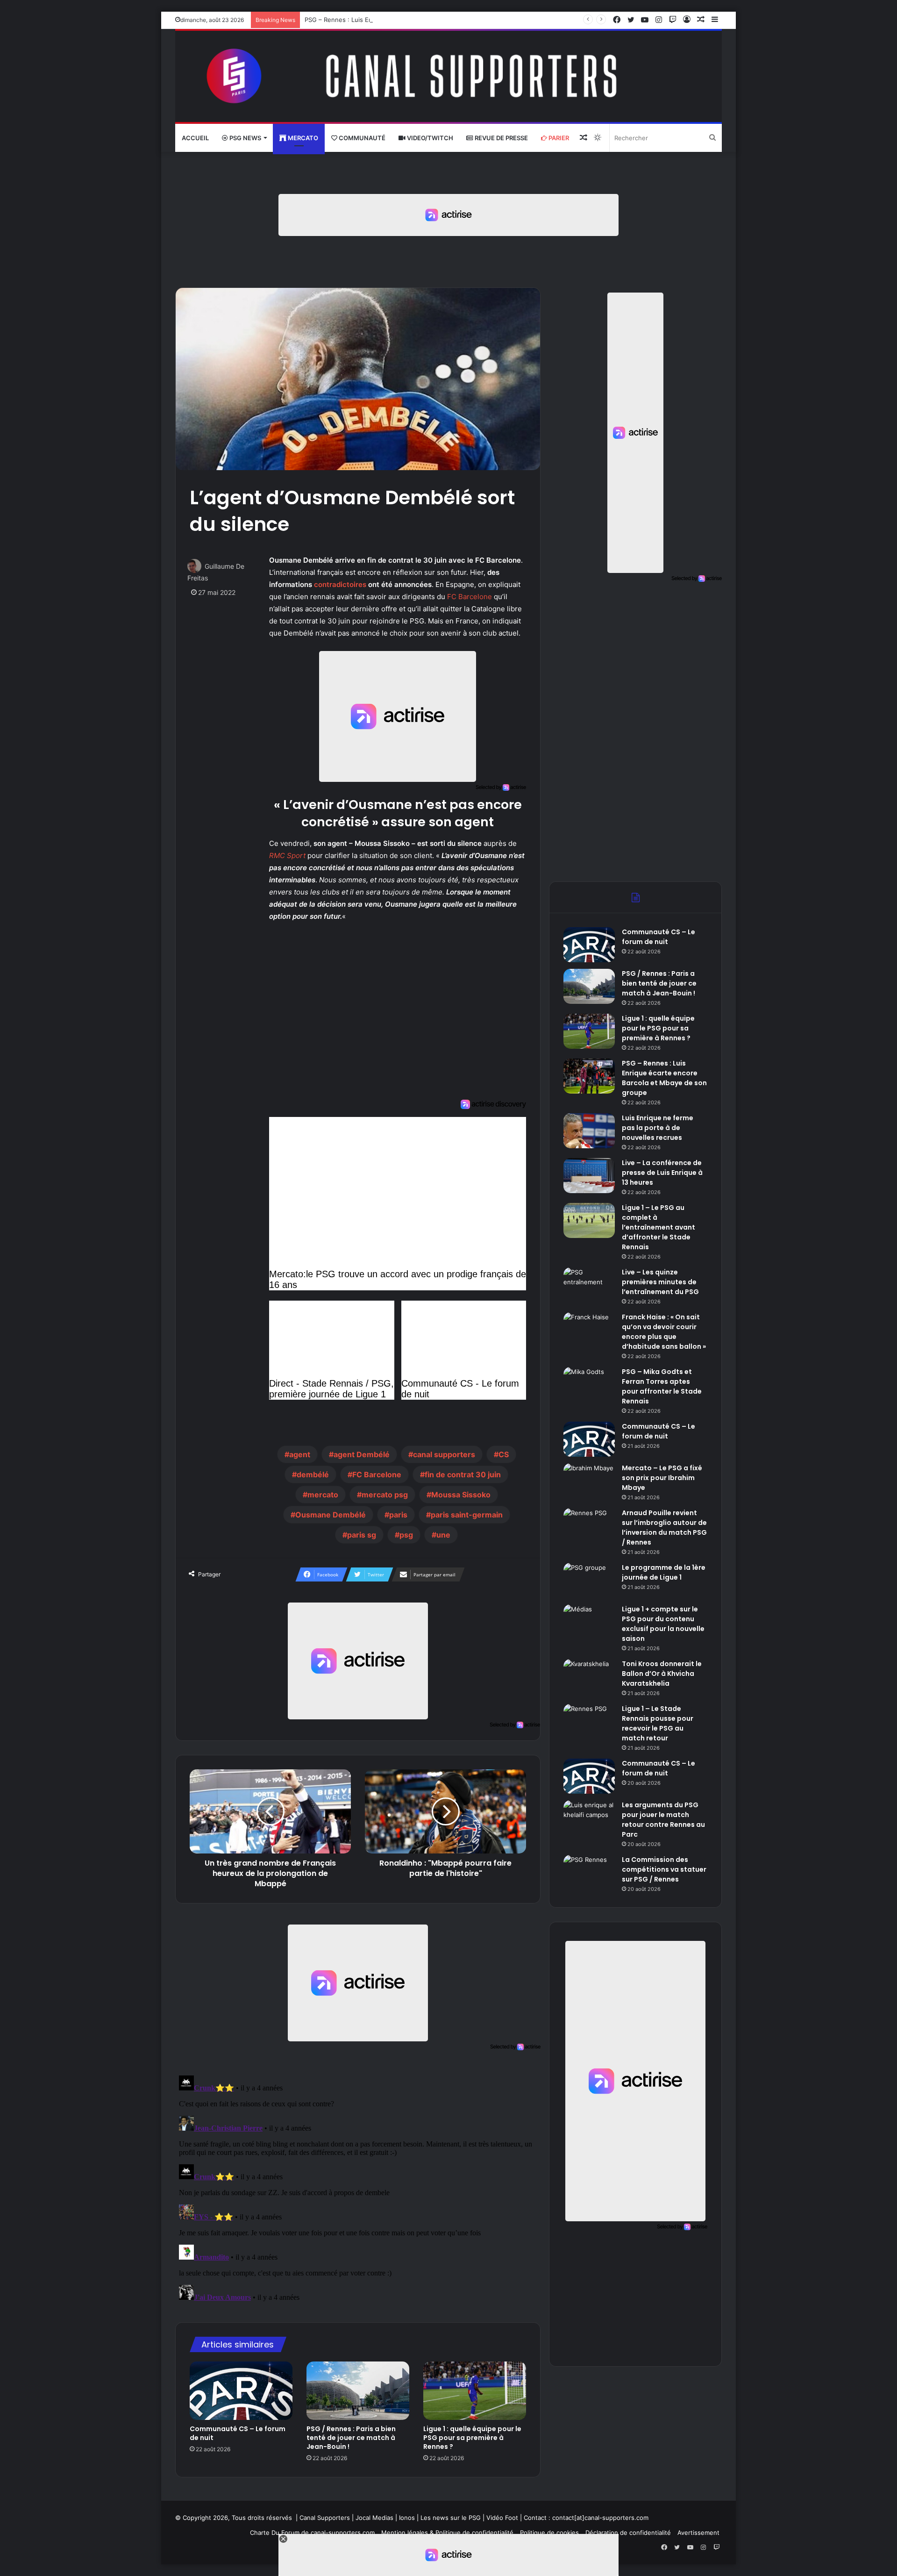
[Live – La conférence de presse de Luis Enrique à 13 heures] (589, 1176)
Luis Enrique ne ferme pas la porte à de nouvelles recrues (658, 1128)
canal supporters (444, 1454)
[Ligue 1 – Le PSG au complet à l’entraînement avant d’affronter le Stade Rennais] (589, 1220)
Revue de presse (501, 138)
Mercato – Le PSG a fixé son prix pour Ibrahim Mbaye (662, 1478)
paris (398, 1515)
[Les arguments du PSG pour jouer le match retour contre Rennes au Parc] (589, 1818)
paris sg (362, 1535)
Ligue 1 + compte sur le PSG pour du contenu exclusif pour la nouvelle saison (663, 1624)
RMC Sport (287, 855)
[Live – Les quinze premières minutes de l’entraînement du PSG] (589, 1285)
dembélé (313, 1474)
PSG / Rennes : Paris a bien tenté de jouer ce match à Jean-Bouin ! (351, 2438)
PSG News (245, 138)
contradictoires (340, 584)
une (443, 1535)
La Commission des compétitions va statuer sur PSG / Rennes (664, 1869)
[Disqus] (358, 2189)
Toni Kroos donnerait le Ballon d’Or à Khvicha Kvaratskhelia (662, 1674)
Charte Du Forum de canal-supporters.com (312, 2533)
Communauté (361, 138)
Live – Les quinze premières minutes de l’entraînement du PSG (660, 1282)
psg (406, 1535)
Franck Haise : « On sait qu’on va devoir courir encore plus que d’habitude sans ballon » (664, 1332)
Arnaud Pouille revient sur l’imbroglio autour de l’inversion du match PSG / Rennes (664, 1528)
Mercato (302, 138)
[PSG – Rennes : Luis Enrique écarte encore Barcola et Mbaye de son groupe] (589, 1076)
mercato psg (385, 1495)
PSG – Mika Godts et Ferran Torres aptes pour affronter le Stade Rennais (662, 1386)
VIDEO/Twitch (429, 138)
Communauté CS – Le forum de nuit (238, 2433)
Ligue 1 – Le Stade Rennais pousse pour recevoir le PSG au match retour (658, 1723)
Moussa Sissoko (461, 1495)
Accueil (195, 138)
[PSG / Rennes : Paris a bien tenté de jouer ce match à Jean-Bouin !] (358, 2390)
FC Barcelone (470, 597)
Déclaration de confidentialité (628, 2533)
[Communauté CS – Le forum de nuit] (241, 2390)
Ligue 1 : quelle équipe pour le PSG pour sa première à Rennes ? (472, 2438)
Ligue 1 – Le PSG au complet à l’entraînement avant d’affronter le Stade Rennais (659, 1227)
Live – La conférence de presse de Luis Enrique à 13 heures (662, 1173)
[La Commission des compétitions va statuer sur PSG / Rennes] (589, 1872)
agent (300, 1454)
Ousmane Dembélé (331, 1515)
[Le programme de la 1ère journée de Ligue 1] (589, 1580)
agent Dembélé (362, 1454)
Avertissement (698, 2533)
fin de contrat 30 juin (463, 1474)
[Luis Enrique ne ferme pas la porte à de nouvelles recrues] (589, 1131)
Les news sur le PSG (451, 2518)
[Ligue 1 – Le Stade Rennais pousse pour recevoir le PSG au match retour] (589, 1721)
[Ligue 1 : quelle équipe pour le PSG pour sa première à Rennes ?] (475, 2390)
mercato (323, 1495)
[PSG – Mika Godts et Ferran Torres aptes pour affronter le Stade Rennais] (589, 1385)
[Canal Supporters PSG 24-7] (448, 76)
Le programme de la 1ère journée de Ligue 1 (664, 1572)
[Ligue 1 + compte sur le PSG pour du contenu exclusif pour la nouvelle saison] (589, 1622)
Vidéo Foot (502, 2518)
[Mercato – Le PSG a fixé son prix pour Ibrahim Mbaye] (589, 1481)
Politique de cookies (549, 2533)
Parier (558, 138)
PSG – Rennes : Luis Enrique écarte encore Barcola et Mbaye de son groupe (416, 20)
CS (504, 1454)
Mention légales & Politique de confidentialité (447, 2533)
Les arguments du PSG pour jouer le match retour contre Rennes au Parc (663, 1820)
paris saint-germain (467, 1515)
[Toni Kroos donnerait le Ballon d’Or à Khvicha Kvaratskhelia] (589, 1677)
